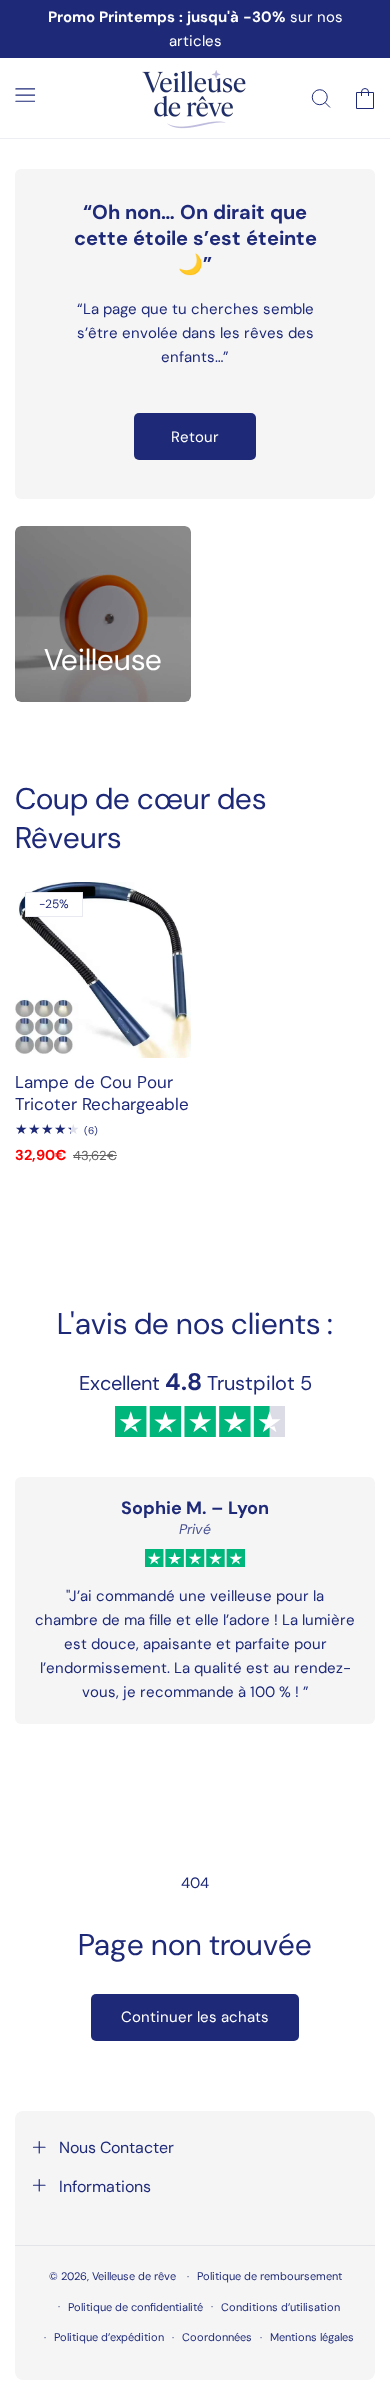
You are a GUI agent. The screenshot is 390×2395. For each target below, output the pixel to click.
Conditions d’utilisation (280, 2307)
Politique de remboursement (269, 2276)
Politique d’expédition (109, 2337)
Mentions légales (312, 2337)
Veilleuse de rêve (135, 2276)
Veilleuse (103, 659)
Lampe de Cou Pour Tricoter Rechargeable (102, 1093)
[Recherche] (321, 98)
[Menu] (25, 95)
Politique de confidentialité (135, 2307)
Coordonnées (217, 2337)
